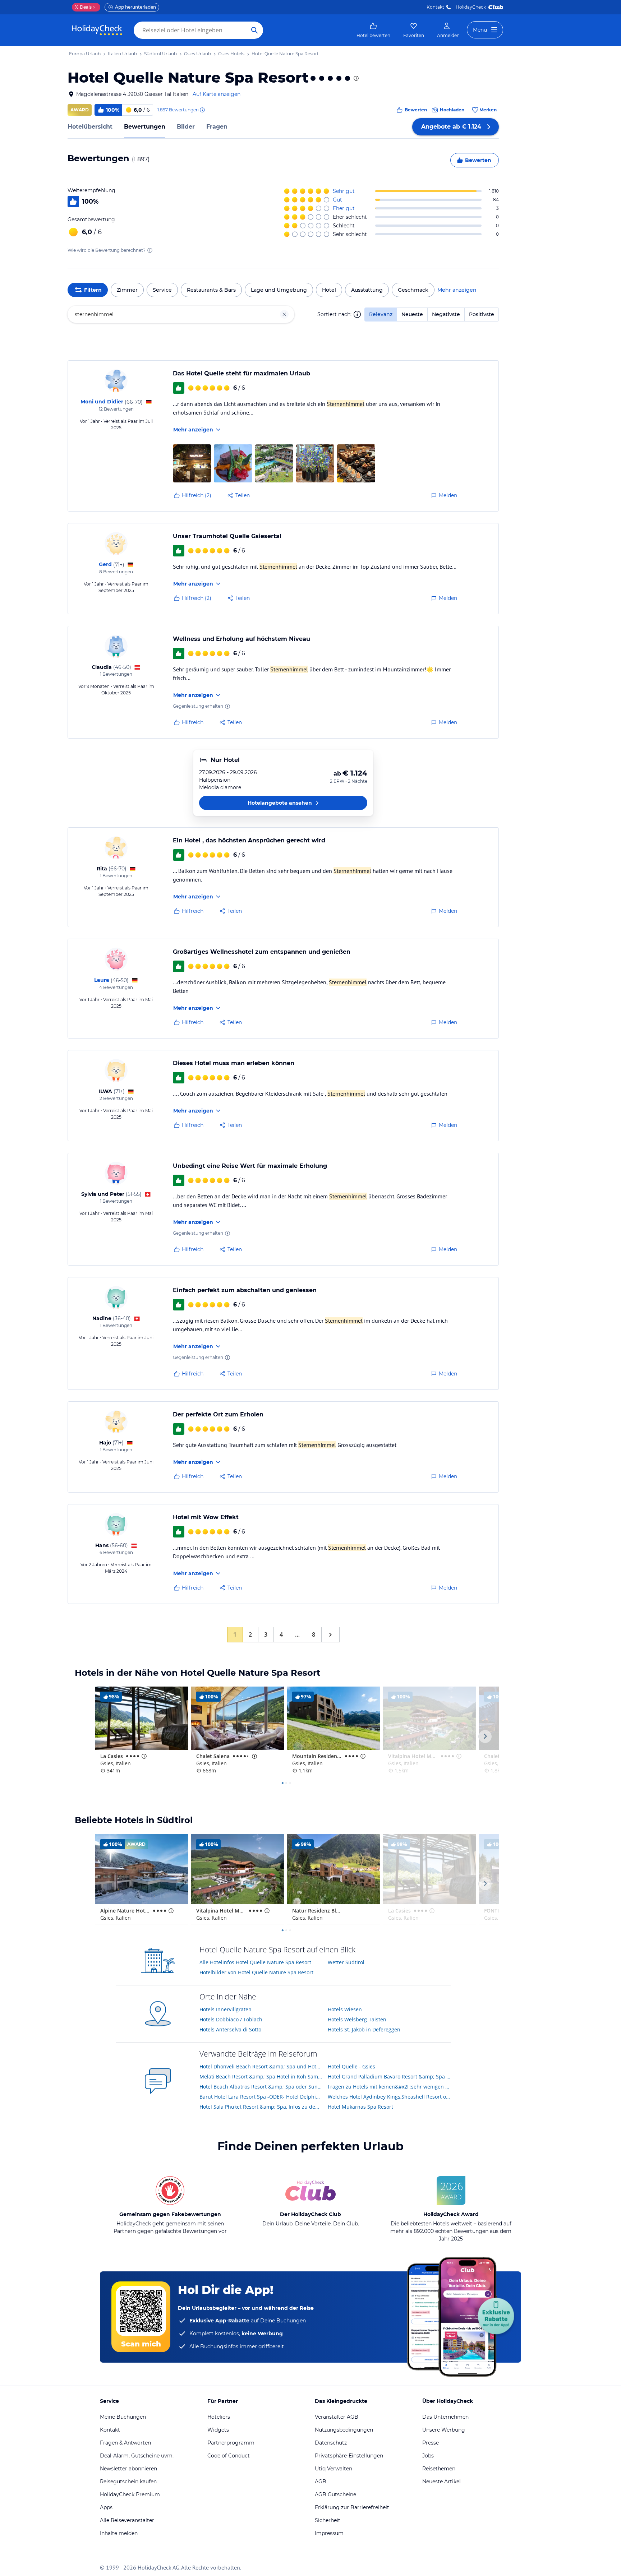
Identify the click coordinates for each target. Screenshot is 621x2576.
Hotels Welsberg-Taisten (357, 2019)
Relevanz (381, 314)
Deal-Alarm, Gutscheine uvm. (137, 2456)
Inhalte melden (119, 2533)
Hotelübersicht (90, 127)
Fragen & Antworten (125, 2443)
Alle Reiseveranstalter (127, 2520)
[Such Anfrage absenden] (254, 30)
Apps (106, 2507)
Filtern (93, 290)
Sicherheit (328, 2520)
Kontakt (435, 7)
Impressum (329, 2533)
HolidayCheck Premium (130, 2494)
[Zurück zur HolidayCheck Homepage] (97, 30)
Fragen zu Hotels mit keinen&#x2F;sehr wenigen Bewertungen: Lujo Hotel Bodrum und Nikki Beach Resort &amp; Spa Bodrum (389, 2087)
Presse (431, 2443)
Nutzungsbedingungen (344, 2430)
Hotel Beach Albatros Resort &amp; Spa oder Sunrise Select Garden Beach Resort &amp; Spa (261, 2087)
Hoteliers (219, 2417)
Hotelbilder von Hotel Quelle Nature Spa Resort (256, 1972)
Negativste (446, 314)
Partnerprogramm (231, 2443)
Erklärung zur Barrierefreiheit (352, 2507)
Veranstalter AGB (337, 2417)
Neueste (412, 314)
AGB (321, 2482)
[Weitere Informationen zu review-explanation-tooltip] (202, 110)
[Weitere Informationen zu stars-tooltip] (355, 78)
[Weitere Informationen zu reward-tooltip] (227, 706)
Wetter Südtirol (346, 1962)
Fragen (217, 127)
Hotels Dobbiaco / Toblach (231, 2019)
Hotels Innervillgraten (226, 2009)
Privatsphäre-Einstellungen (349, 2456)
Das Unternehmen (445, 2417)
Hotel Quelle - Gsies (351, 2066)
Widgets (218, 2430)
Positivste (482, 314)
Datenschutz (331, 2443)
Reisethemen (439, 2469)
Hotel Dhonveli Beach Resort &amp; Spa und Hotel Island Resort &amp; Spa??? (261, 2066)
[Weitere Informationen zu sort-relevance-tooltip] (357, 314)
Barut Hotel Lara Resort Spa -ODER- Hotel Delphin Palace (261, 2097)
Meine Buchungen (123, 2417)
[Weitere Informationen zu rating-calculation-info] (150, 250)
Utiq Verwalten (333, 2469)
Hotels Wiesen (345, 2009)
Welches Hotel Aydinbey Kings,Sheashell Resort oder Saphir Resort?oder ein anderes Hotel (389, 2097)
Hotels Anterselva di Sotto (230, 2029)
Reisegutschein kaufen (128, 2482)
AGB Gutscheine (335, 2494)
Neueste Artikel (441, 2482)
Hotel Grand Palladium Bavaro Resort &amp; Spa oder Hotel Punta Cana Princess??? (389, 2076)
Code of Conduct (229, 2456)
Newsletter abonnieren (128, 2469)
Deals (83, 7)
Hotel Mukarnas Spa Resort (360, 2107)
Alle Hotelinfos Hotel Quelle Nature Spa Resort (255, 1962)
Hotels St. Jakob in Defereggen (364, 2029)
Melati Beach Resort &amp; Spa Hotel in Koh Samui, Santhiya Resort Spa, (261, 2076)
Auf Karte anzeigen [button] (217, 94)
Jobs (428, 2456)
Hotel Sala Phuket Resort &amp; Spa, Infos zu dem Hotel (261, 2107)
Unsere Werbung (444, 2430)
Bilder (186, 127)
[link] (373, 30)
